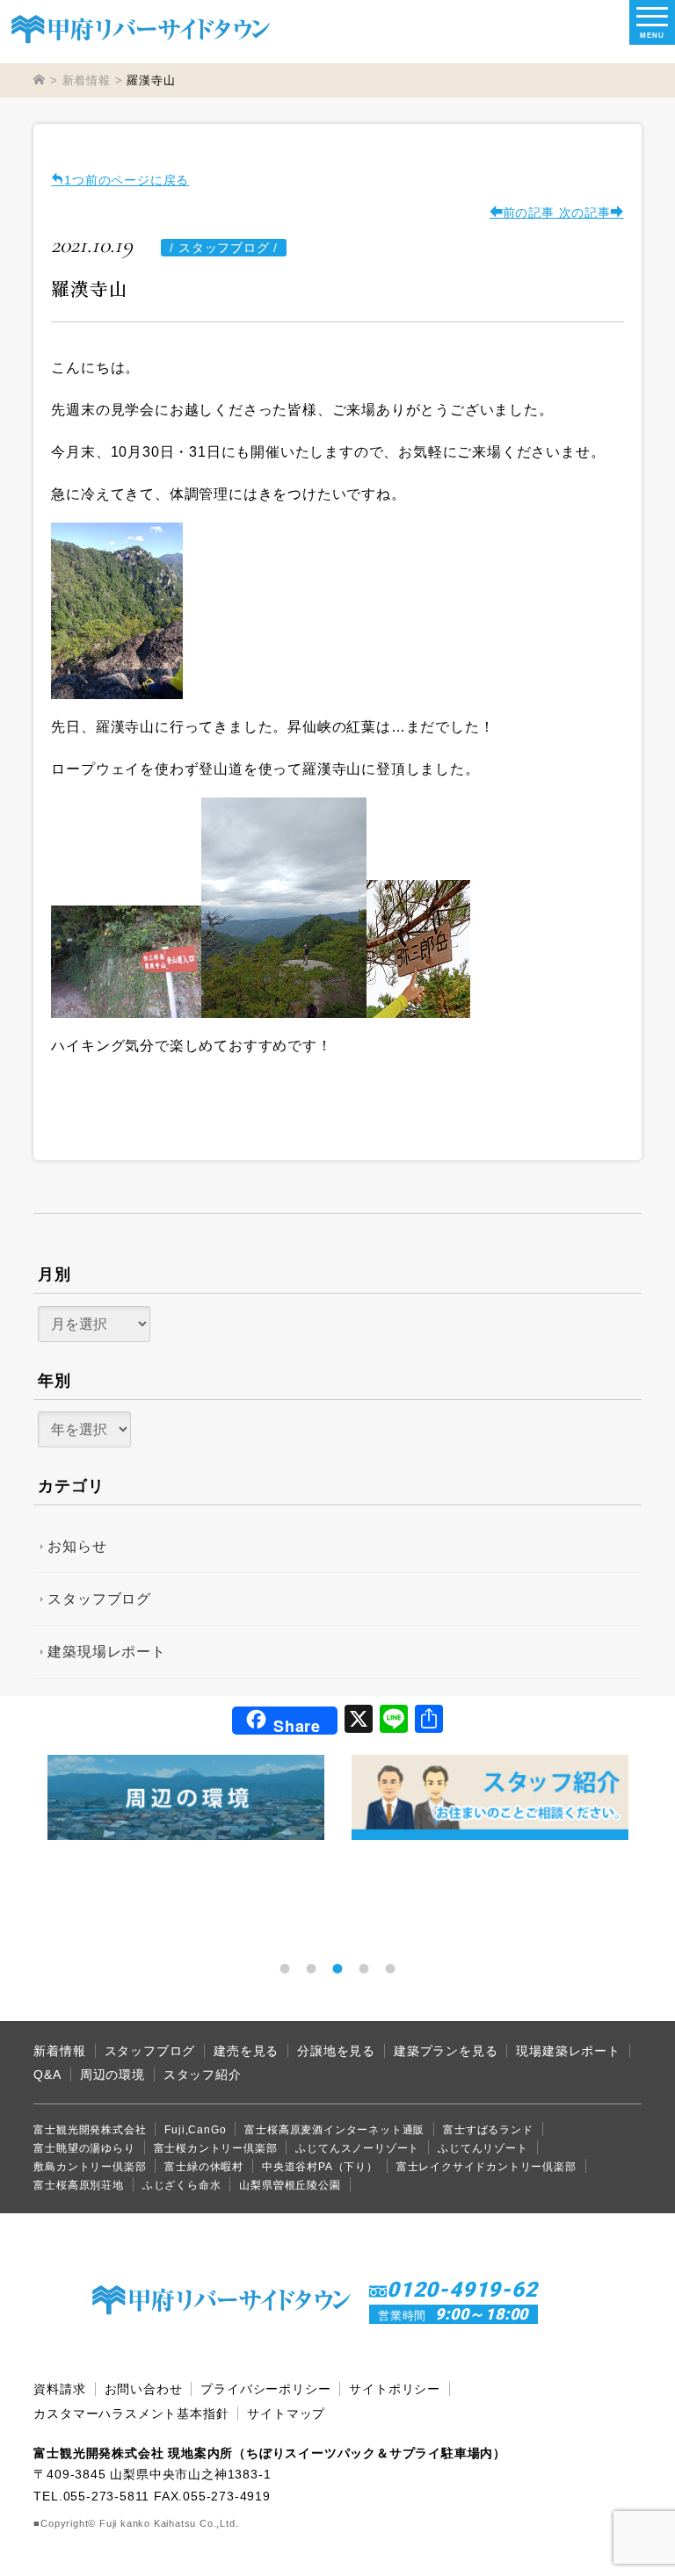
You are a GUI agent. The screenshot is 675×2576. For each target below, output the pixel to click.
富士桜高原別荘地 (78, 2185)
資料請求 (59, 2389)
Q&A (47, 2075)
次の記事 (583, 213)
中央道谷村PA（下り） (320, 2167)
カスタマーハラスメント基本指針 (131, 2414)
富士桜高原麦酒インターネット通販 (334, 2130)
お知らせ (77, 1546)
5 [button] (390, 1968)
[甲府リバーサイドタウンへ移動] (40, 80)
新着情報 (59, 2051)
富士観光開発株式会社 (90, 2130)
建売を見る (246, 2051)
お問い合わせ (144, 2389)
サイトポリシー (395, 2389)
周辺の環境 (112, 2075)
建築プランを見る (446, 2051)
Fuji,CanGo (195, 2130)
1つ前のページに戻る (127, 180)
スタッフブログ (99, 1599)
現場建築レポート (568, 2051)
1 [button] (285, 1968)
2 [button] (311, 1968)
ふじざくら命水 (182, 2185)
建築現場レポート (106, 1652)
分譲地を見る (336, 2051)
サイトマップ (286, 2414)
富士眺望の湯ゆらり (84, 2148)
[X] (359, 1721)
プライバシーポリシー (265, 2389)
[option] (186, 1797)
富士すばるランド (488, 2130)
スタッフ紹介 (203, 2075)
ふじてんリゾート (483, 2148)
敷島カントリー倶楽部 (90, 2167)
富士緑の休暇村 (204, 2167)
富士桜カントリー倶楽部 (216, 2148)
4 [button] (364, 1968)
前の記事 (529, 213)
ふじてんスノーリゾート (357, 2148)
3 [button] (337, 1968)
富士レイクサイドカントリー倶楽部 (486, 2167)
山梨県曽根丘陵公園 (290, 2185)
